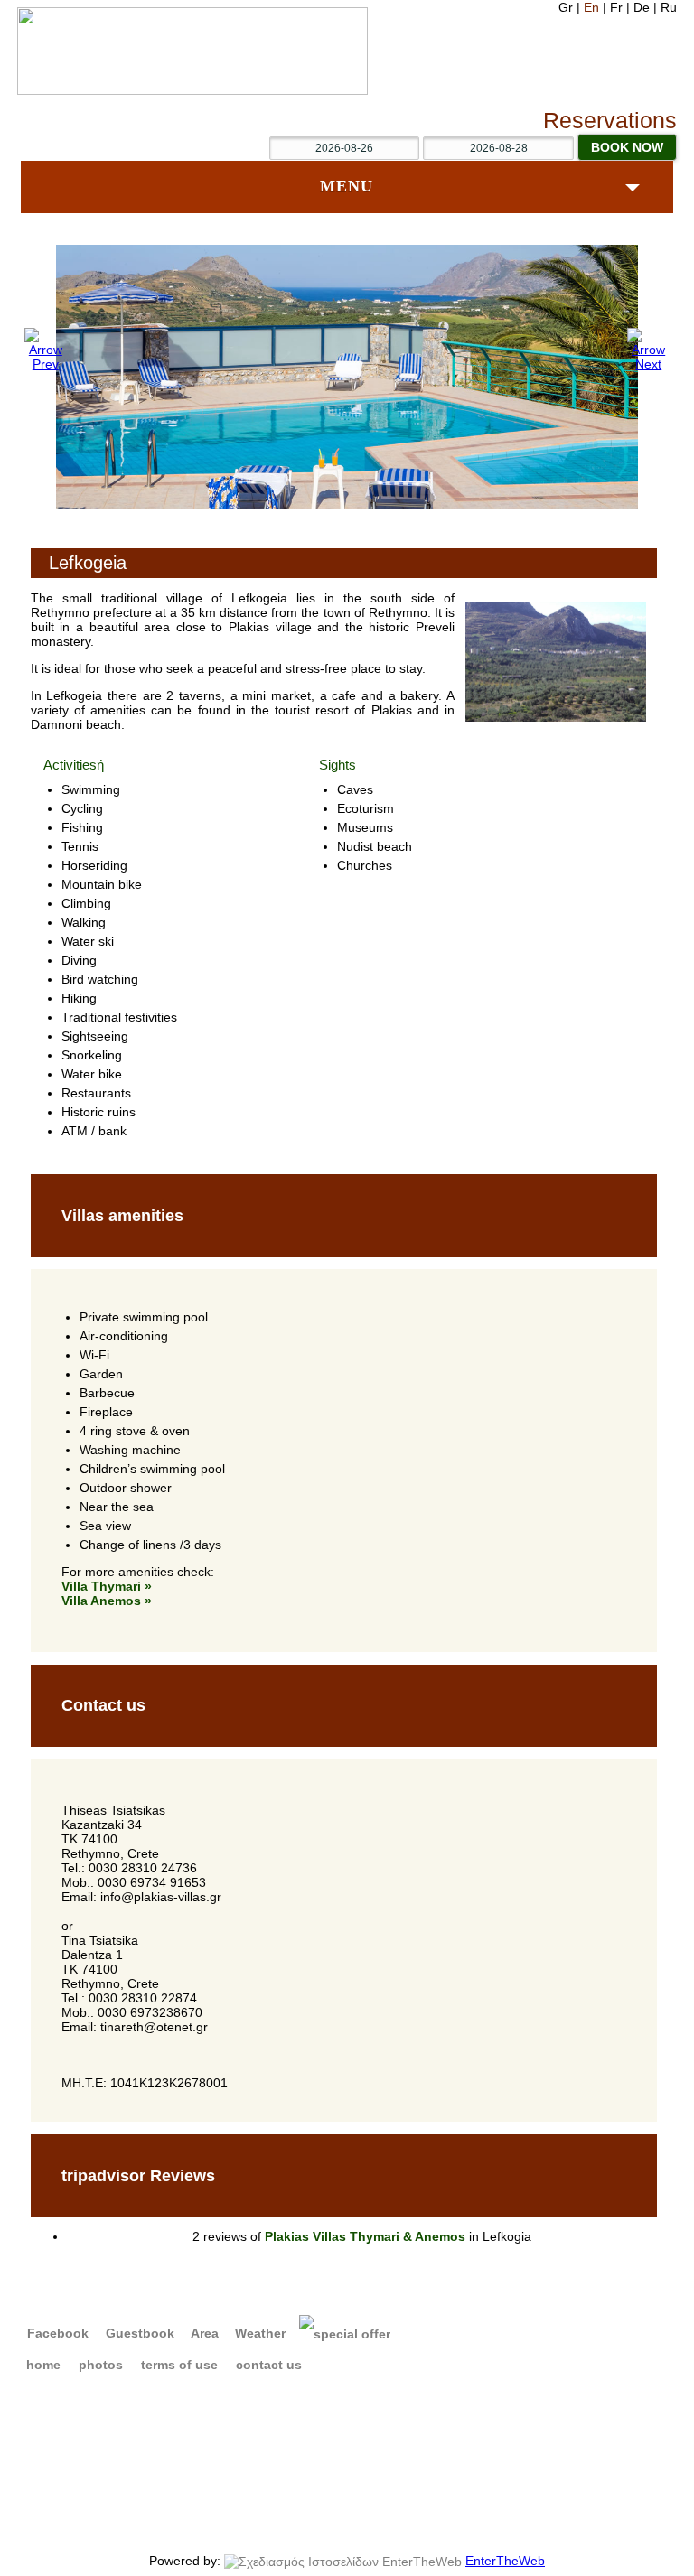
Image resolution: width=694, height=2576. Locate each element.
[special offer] (345, 2333)
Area (203, 2333)
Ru (669, 7)
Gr (567, 7)
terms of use (179, 2365)
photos (101, 2365)
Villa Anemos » (107, 1601)
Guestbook (138, 2333)
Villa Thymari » (107, 1586)
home (43, 2365)
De (643, 7)
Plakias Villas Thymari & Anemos (365, 2236)
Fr (618, 7)
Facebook (56, 2333)
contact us (269, 2365)
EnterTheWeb (505, 2561)
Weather (258, 2333)
